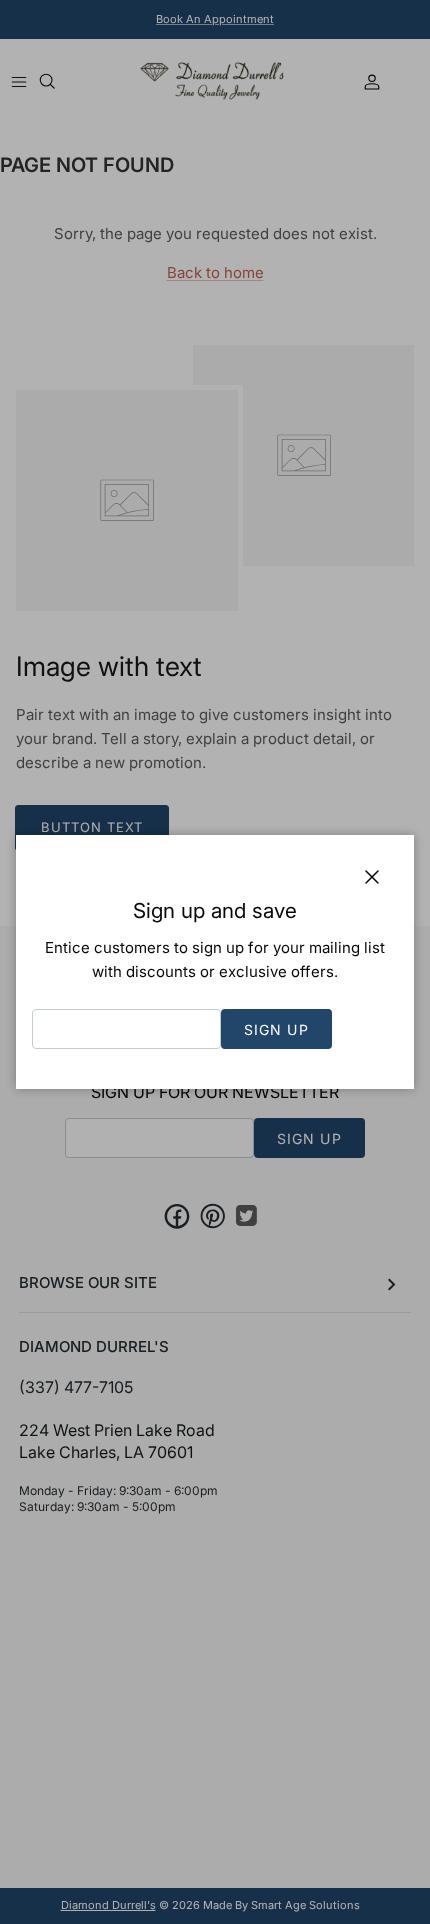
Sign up (276, 1029)
